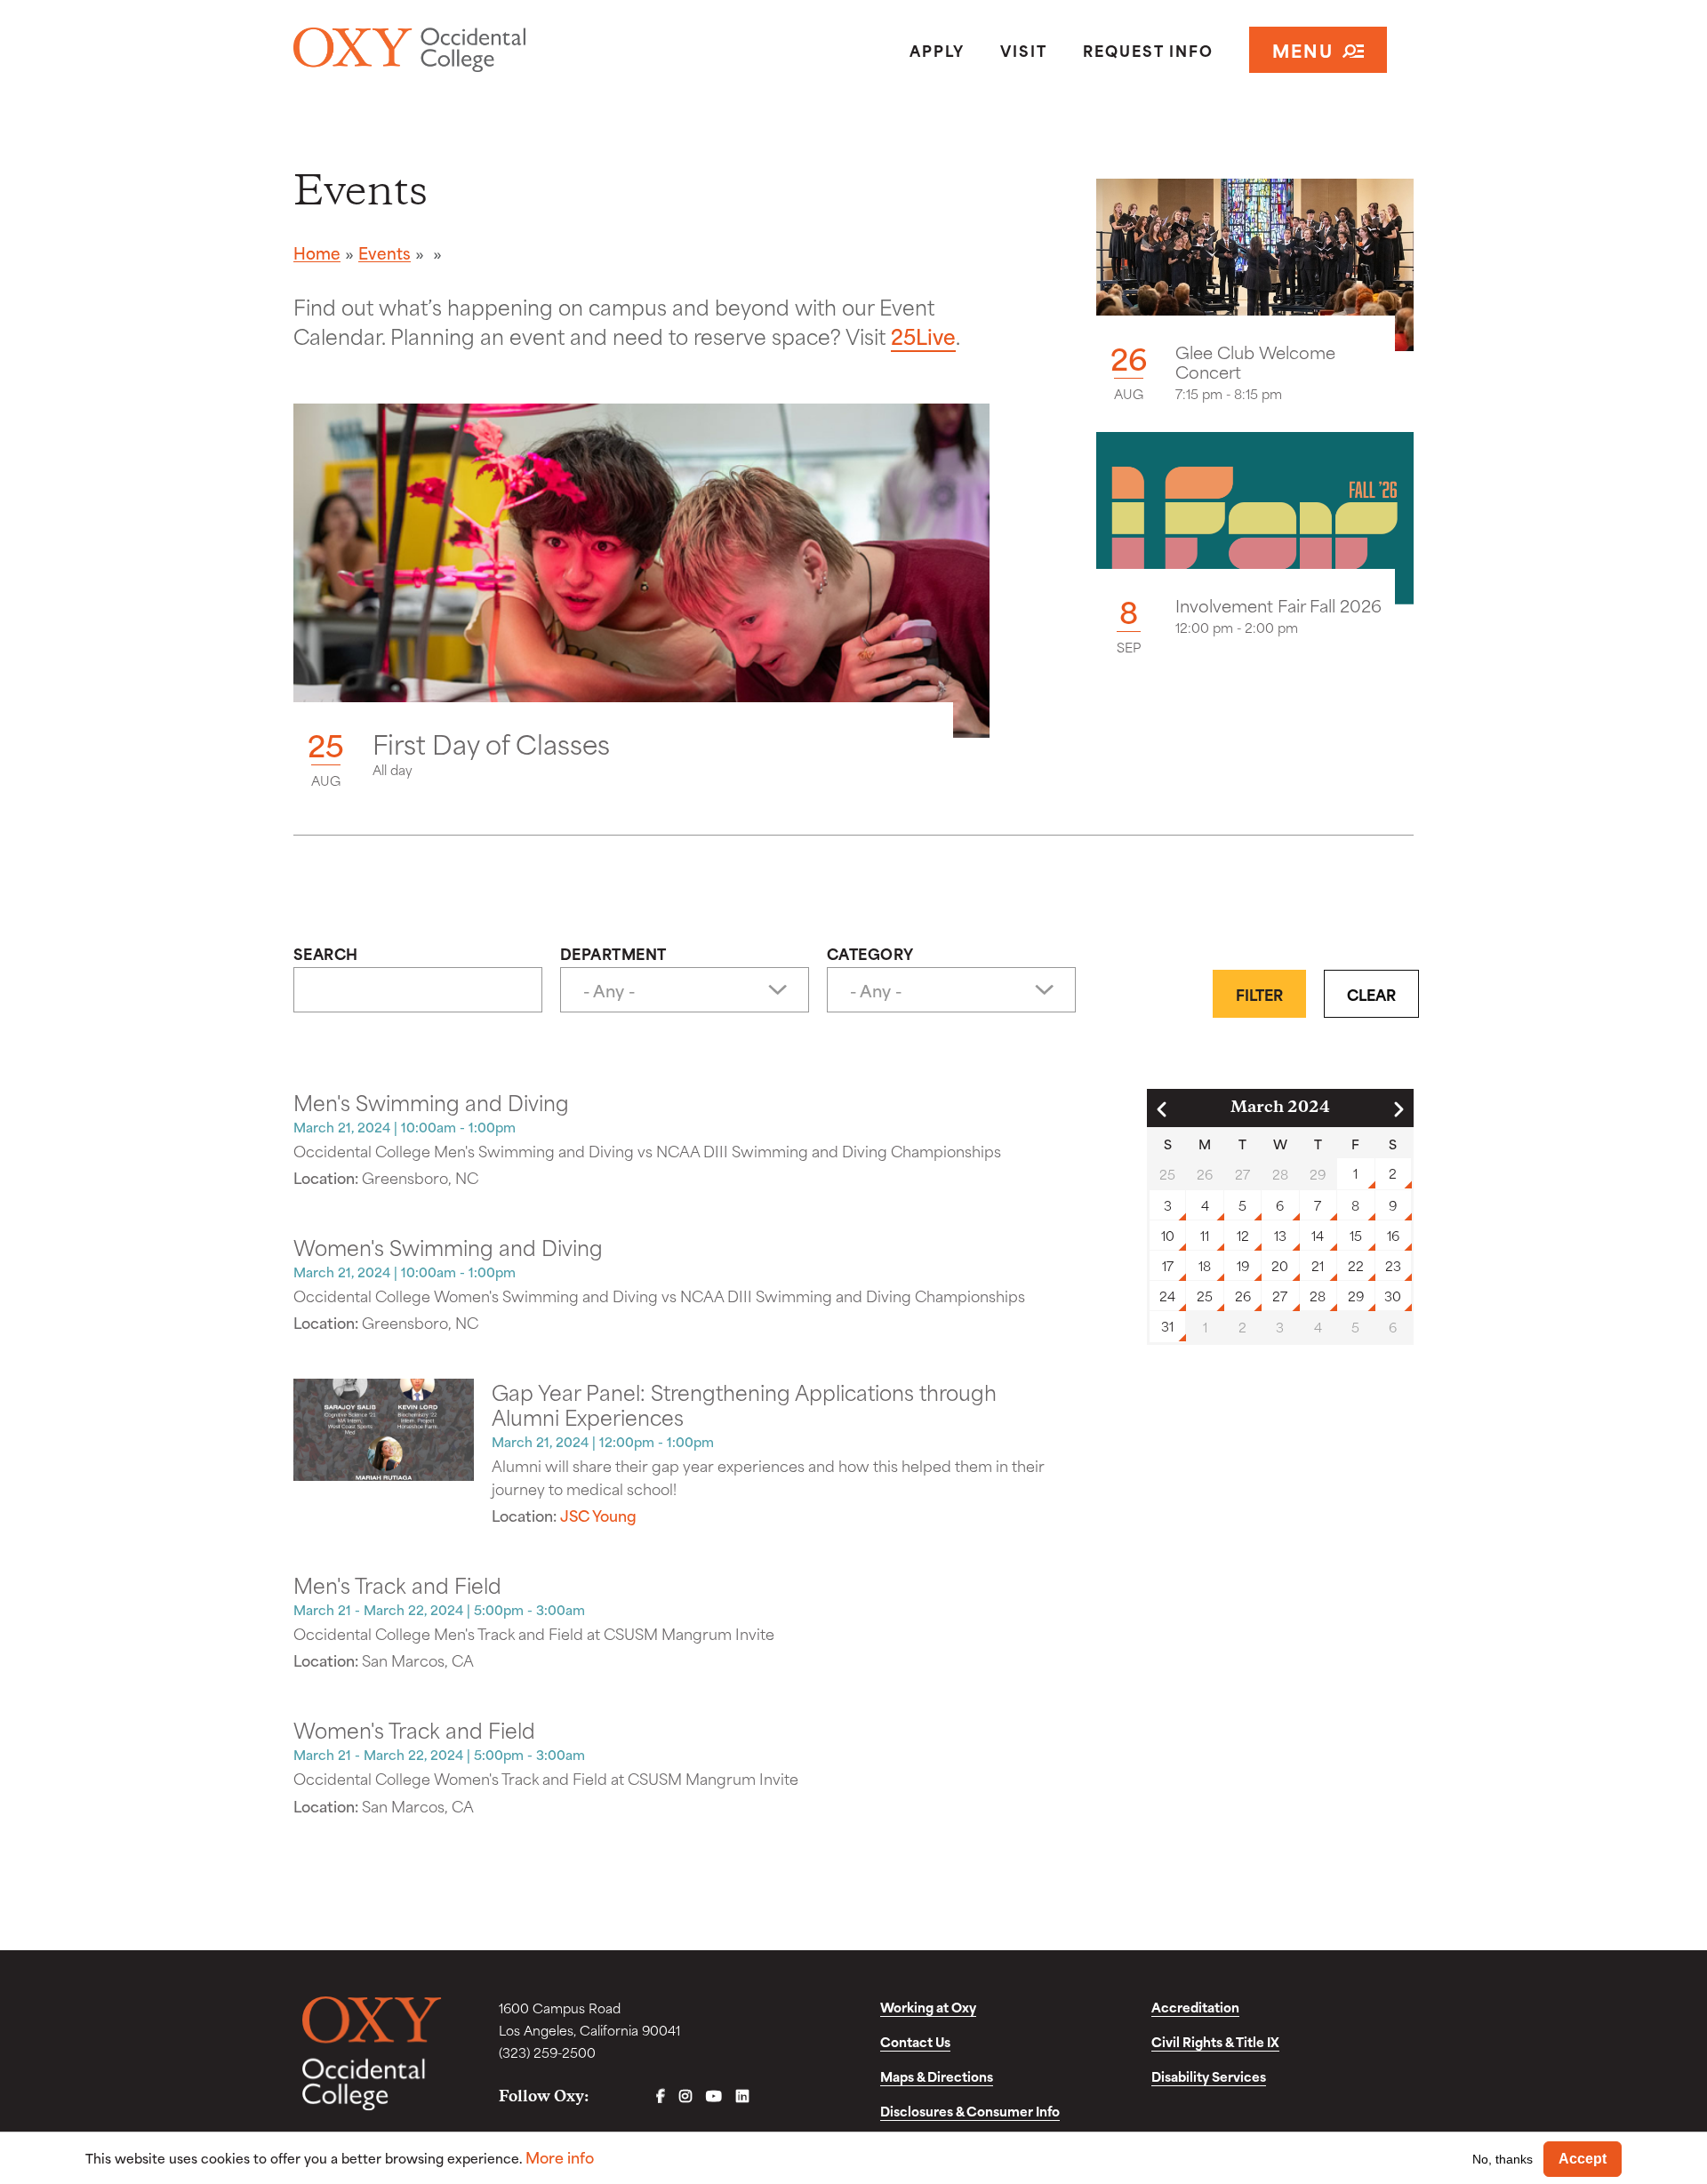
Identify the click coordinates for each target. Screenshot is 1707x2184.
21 (1318, 1265)
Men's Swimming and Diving (431, 1101)
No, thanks (1503, 2158)
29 (1356, 1296)
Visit (1024, 50)
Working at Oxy (928, 2007)
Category (870, 953)
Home (317, 252)
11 (1205, 1235)
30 (1393, 1296)
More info (560, 2157)
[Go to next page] (1398, 1109)
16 (1393, 1235)
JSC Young (598, 1515)
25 (1205, 1296)
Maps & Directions (937, 2076)
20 (1280, 1265)
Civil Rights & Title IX (1215, 2041)
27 (1280, 1296)
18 (1205, 1265)
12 (1243, 1235)
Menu (1303, 49)
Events (385, 252)
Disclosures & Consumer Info (970, 2111)
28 (1318, 1296)
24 (1167, 1296)
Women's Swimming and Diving (448, 1246)
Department (613, 953)
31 (1167, 1326)
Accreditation (1195, 2007)
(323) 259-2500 (547, 2052)
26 (1243, 1296)
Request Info (1148, 50)
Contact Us (915, 2041)
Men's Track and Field (397, 1584)
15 (1356, 1235)
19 (1243, 1265)
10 (1168, 1235)
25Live (923, 335)
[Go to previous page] (1162, 1109)
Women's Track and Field (414, 1729)
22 (1356, 1265)
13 (1280, 1235)
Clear (1371, 994)
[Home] (474, 50)
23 (1393, 1265)
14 (1318, 1235)
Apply (937, 50)
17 (1168, 1265)
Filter (1259, 994)
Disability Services (1209, 2076)
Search (326, 953)
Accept (1583, 2159)
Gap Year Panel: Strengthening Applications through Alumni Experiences (744, 1404)
